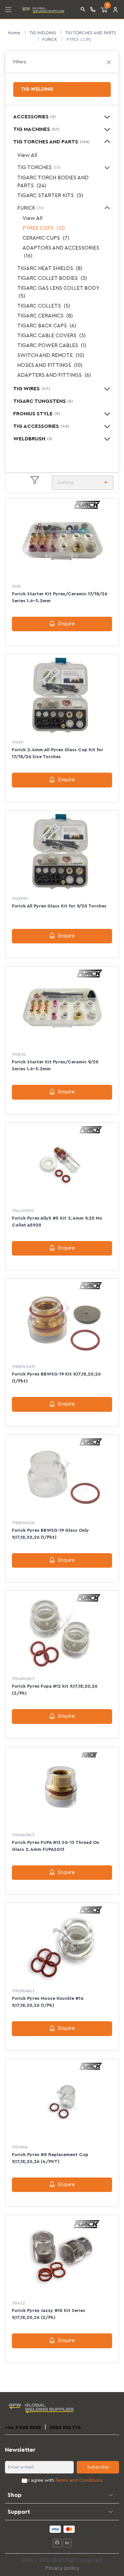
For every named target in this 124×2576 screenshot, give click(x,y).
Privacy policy (62, 2568)
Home (14, 33)
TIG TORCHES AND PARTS (91, 33)
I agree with (66, 2480)
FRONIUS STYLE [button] (37, 414)
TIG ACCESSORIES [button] (41, 426)
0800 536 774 (65, 2428)
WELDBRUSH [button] (33, 439)
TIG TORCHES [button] (39, 167)
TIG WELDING (43, 33)
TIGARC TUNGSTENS (43, 401)
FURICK (50, 39)
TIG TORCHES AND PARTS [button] (51, 142)
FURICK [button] (31, 208)
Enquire (66, 624)
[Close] (109, 62)
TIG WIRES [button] (32, 389)
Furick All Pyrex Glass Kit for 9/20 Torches (59, 906)
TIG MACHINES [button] (36, 129)
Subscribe (98, 2467)
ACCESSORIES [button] (34, 117)
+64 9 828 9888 (23, 2428)
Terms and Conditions (79, 2480)
